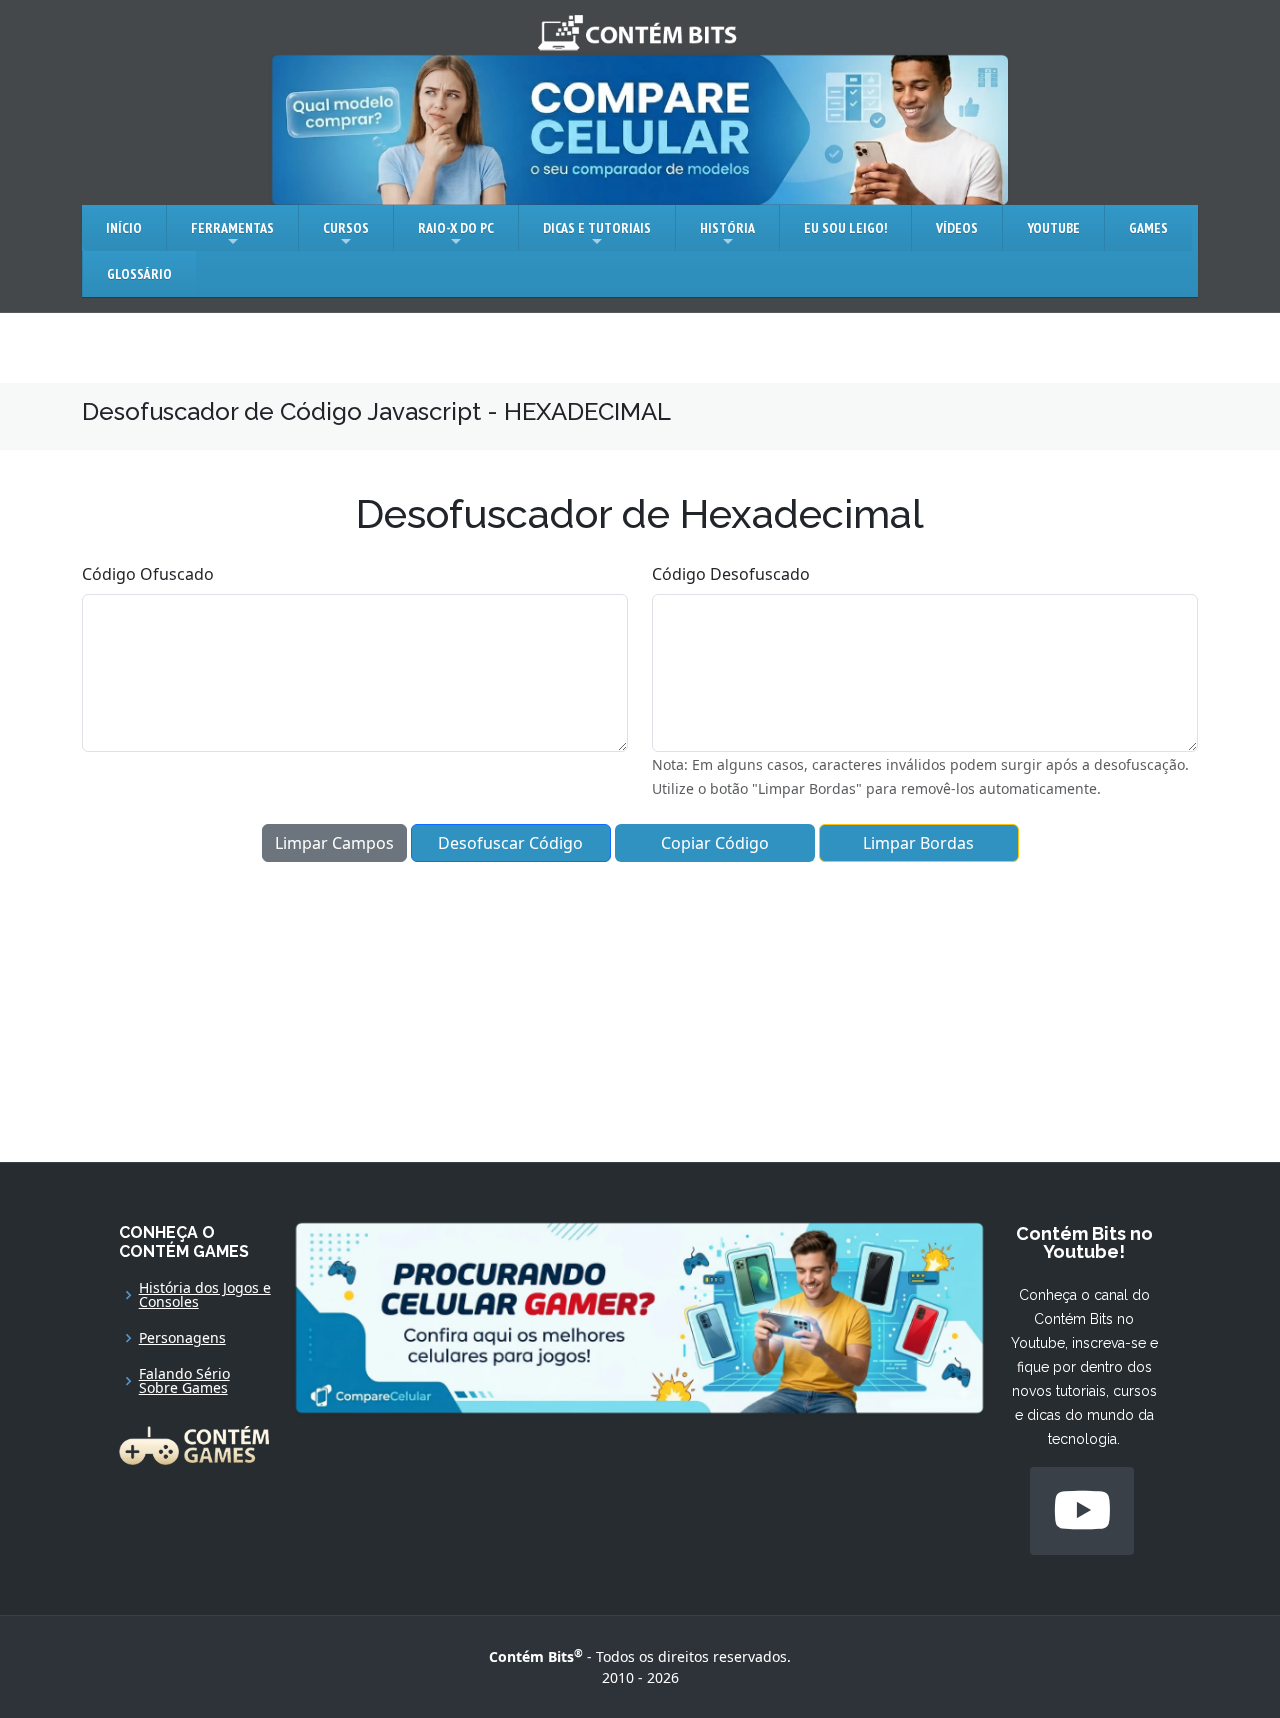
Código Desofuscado (731, 574)
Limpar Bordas (918, 843)
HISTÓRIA (727, 228)
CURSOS (346, 228)
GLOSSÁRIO (139, 274)
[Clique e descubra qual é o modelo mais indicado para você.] (640, 128)
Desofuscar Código (510, 843)
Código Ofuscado (148, 574)
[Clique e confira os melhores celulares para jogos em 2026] (639, 1315)
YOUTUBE (1053, 228)
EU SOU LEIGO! (845, 228)
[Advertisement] (640, 1002)
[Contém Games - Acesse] (194, 1443)
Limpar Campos (334, 843)
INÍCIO (124, 228)
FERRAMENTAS (232, 228)
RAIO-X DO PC (456, 228)
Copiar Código (715, 843)
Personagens (182, 1338)
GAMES (1148, 228)
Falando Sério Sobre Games (184, 1381)
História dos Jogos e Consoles (205, 1295)
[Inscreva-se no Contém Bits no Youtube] (1082, 1511)
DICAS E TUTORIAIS (597, 228)
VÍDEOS (957, 228)
